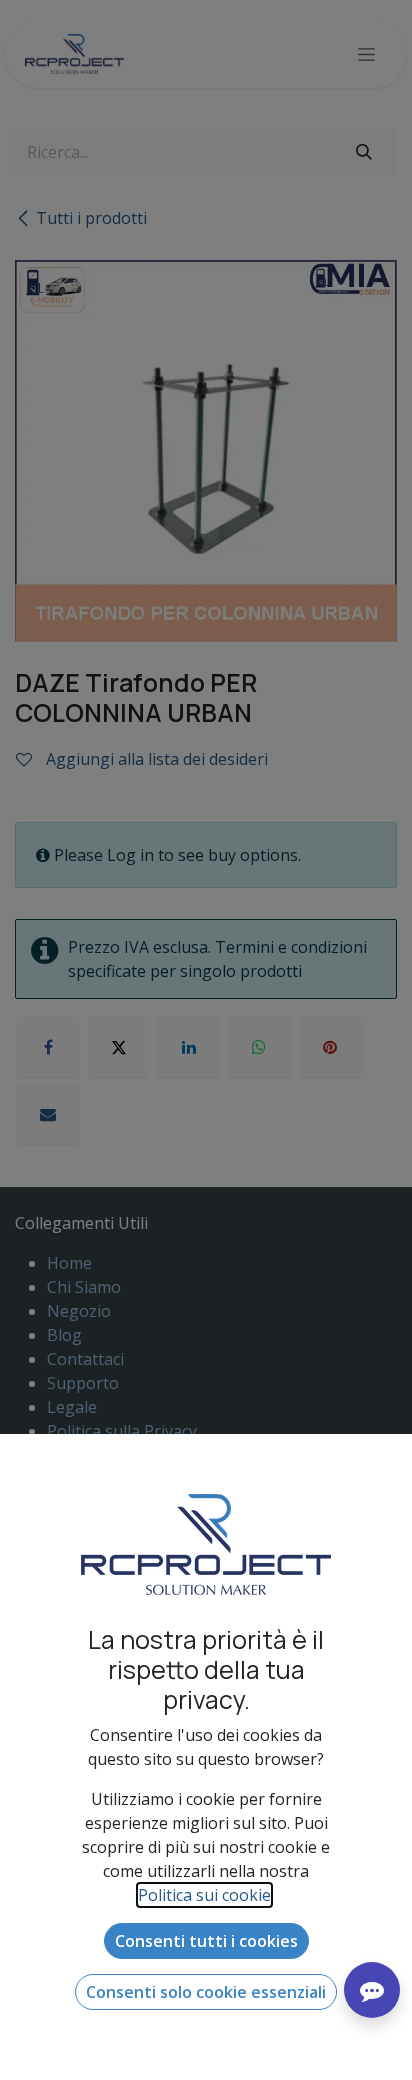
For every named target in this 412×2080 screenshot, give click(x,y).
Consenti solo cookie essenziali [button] (206, 1992)
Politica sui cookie (204, 1895)
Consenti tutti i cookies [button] (206, 1941)
